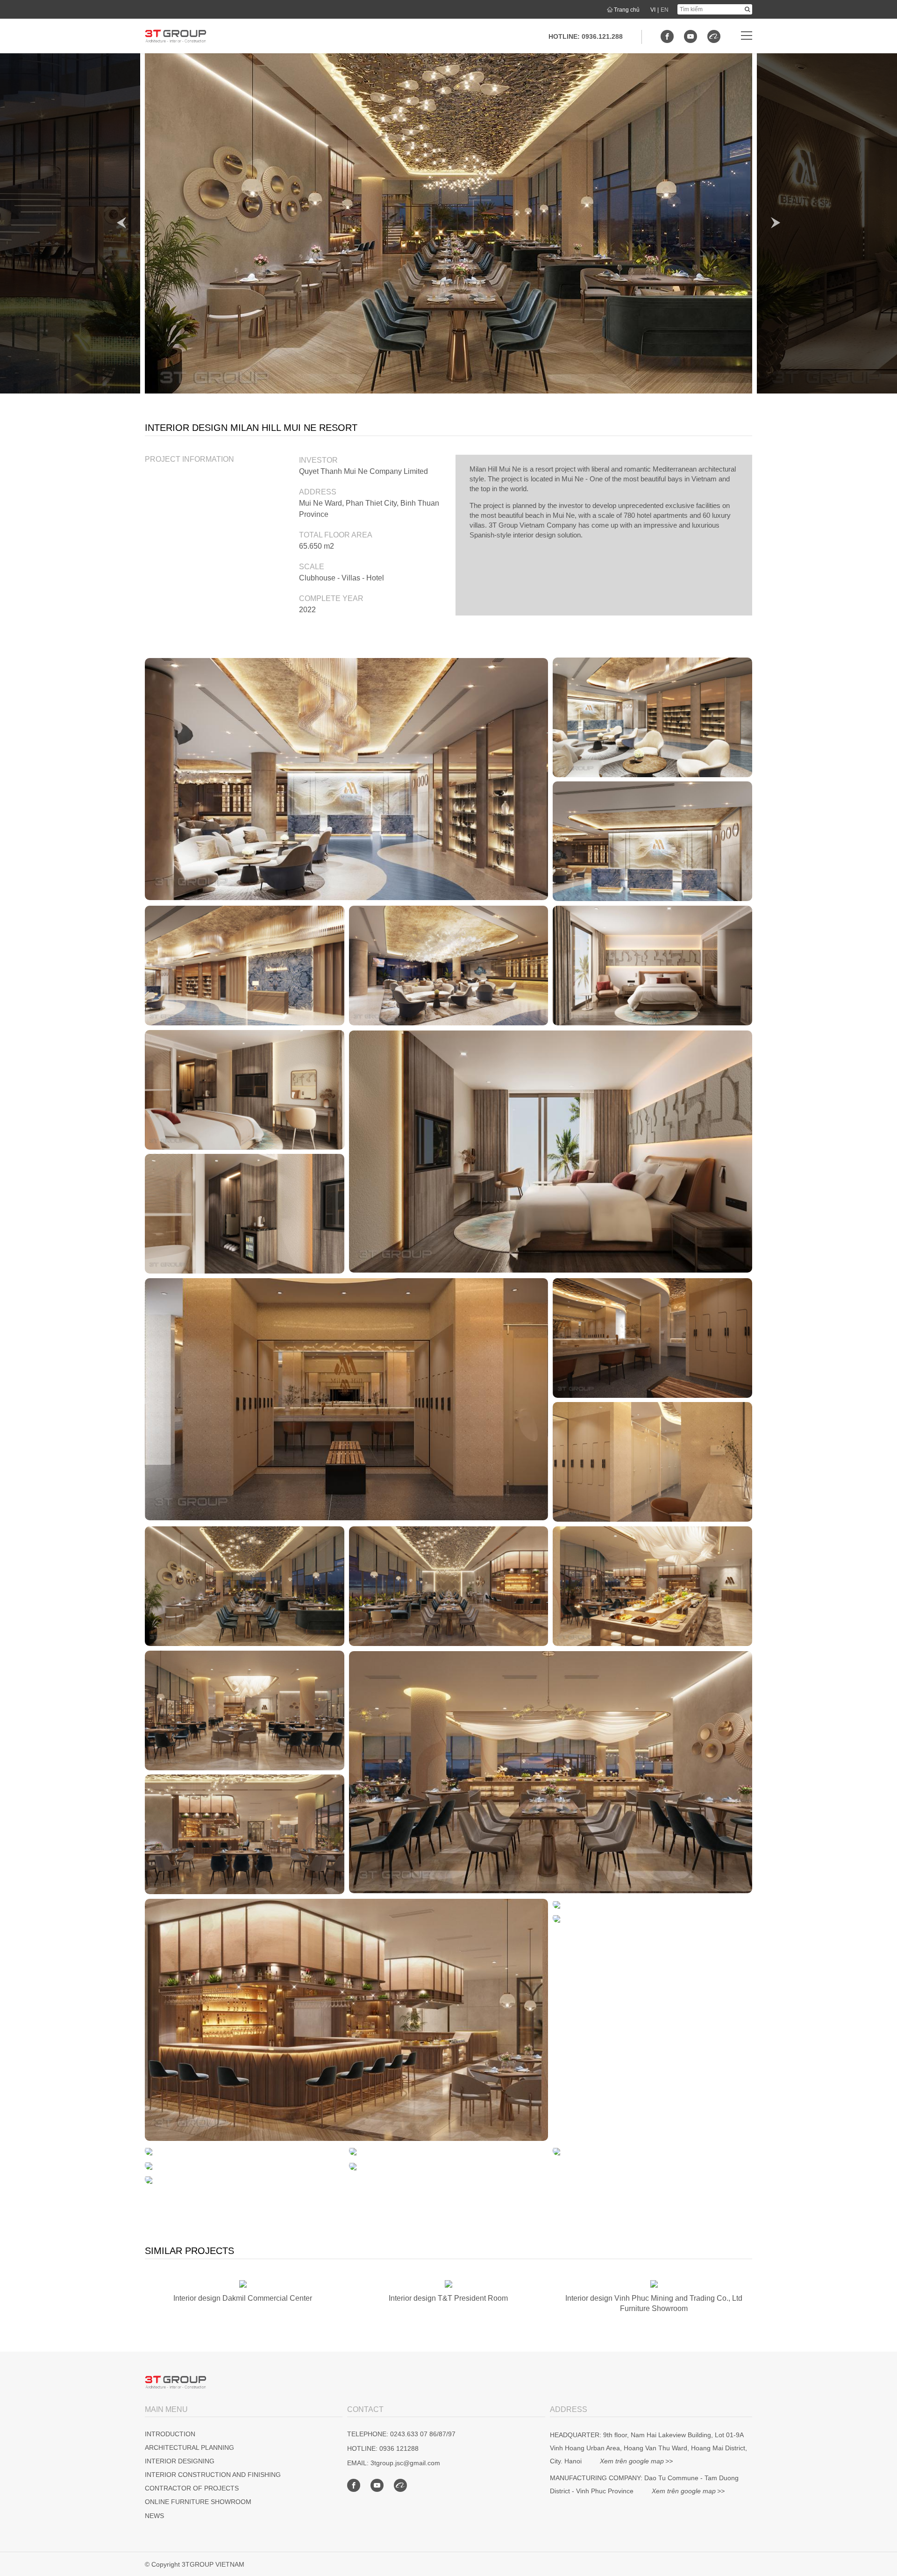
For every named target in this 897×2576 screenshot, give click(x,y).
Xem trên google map (632, 2461)
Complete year (331, 598)
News (154, 2516)
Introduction (170, 2434)
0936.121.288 (602, 36)
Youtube (691, 36)
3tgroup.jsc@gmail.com (405, 2463)
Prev (121, 223)
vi (653, 10)
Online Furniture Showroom (198, 2502)
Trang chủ (627, 10)
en (665, 10)
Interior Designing (180, 2461)
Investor (318, 460)
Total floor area (336, 535)
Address (318, 492)
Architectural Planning (189, 2447)
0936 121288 (399, 2448)
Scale (312, 567)
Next (776, 223)
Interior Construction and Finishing (213, 2475)
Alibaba (714, 36)
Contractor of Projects (192, 2488)
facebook (667, 36)
